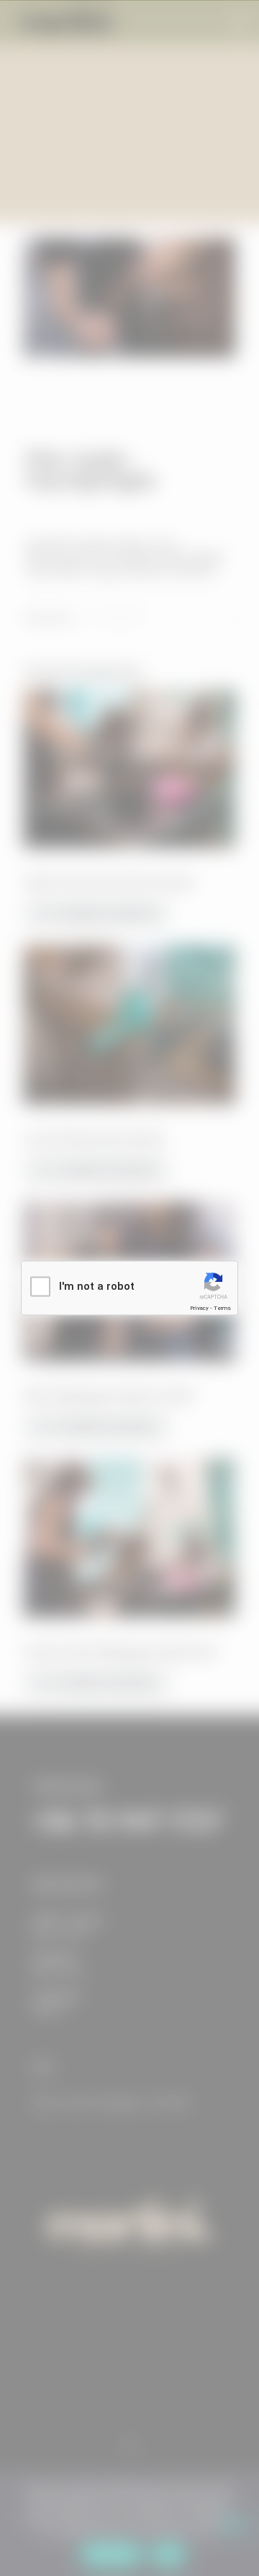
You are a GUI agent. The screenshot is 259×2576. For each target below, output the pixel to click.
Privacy (199, 1308)
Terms (222, 1308)
